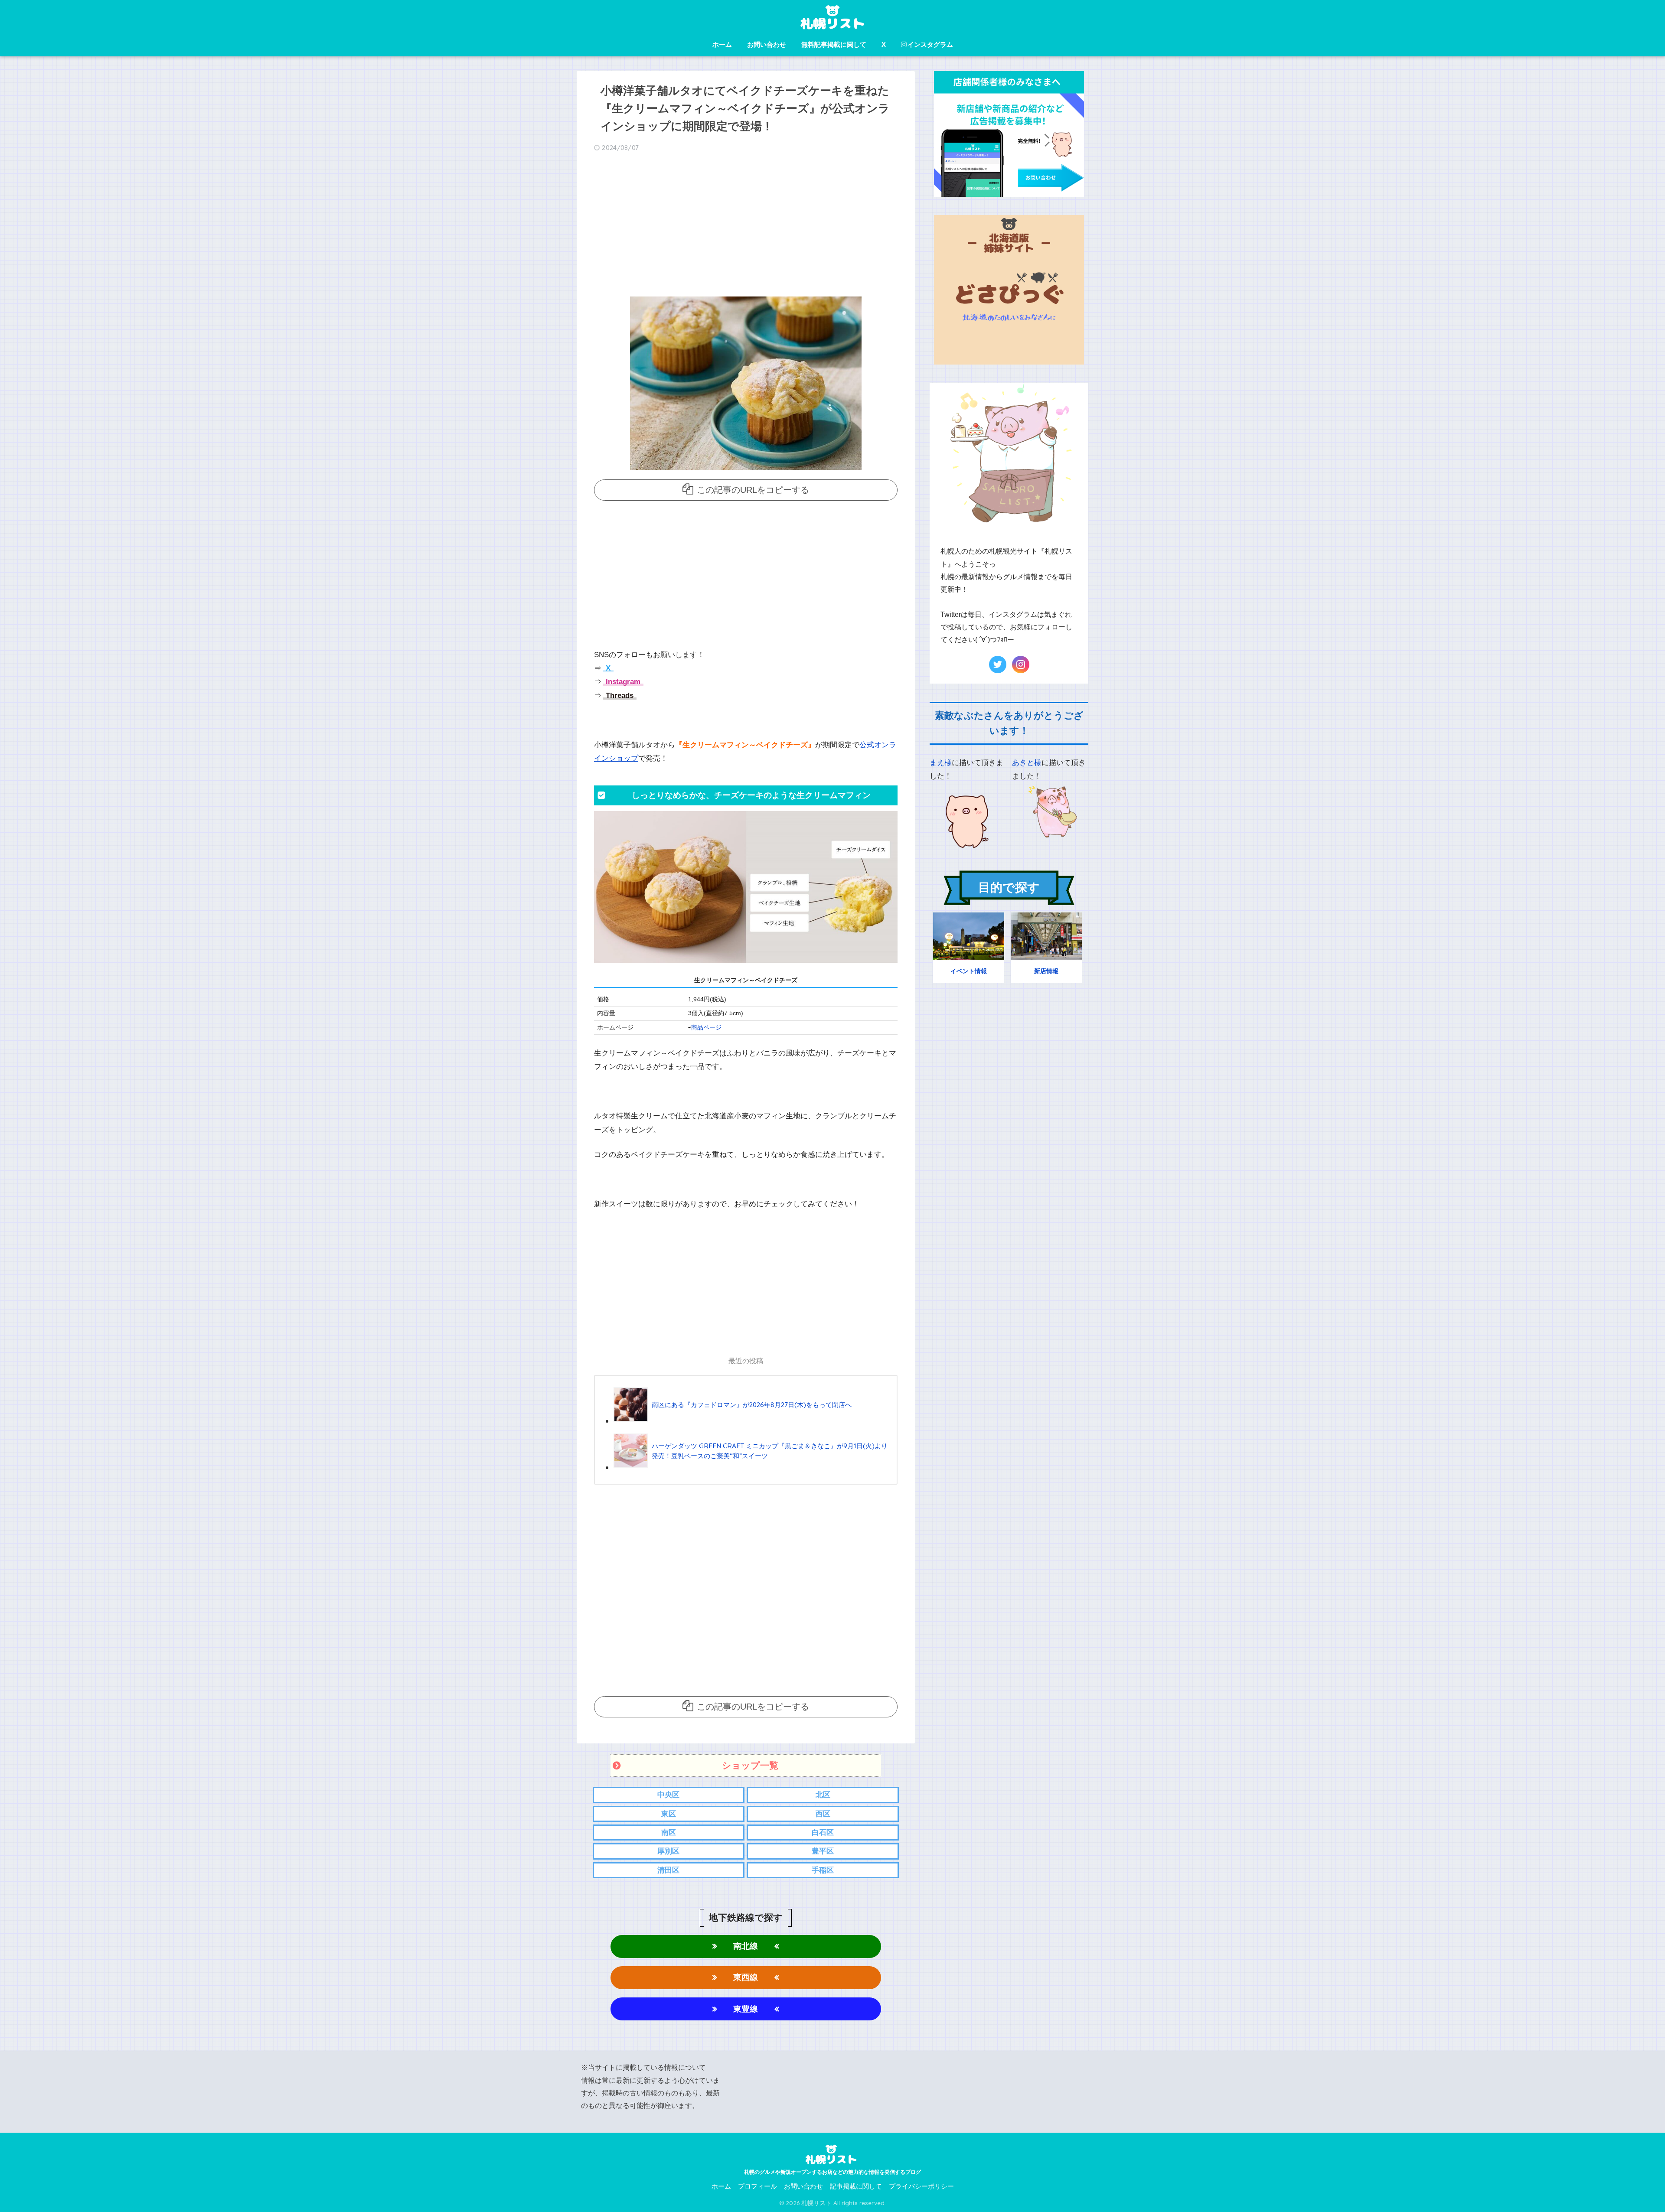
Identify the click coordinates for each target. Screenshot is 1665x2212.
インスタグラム (930, 44)
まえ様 (941, 763)
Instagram (622, 682)
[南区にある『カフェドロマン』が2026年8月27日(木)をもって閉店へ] (733, 1421)
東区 (669, 1814)
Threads (619, 696)
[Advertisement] (746, 227)
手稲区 (823, 1870)
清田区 (668, 1870)
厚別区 (668, 1851)
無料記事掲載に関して (834, 44)
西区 (823, 1814)
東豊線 (746, 2009)
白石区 (823, 1832)
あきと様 (1027, 763)
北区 (823, 1795)
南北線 (746, 1946)
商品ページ (706, 1028)
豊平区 (823, 1851)
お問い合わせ (767, 44)
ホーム (722, 44)
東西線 (746, 1977)
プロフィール (757, 2186)
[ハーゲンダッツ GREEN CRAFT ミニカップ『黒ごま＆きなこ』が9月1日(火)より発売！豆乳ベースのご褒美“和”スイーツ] (751, 1467)
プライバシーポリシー (921, 2186)
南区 (669, 1832)
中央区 (668, 1795)
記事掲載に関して (856, 2186)
